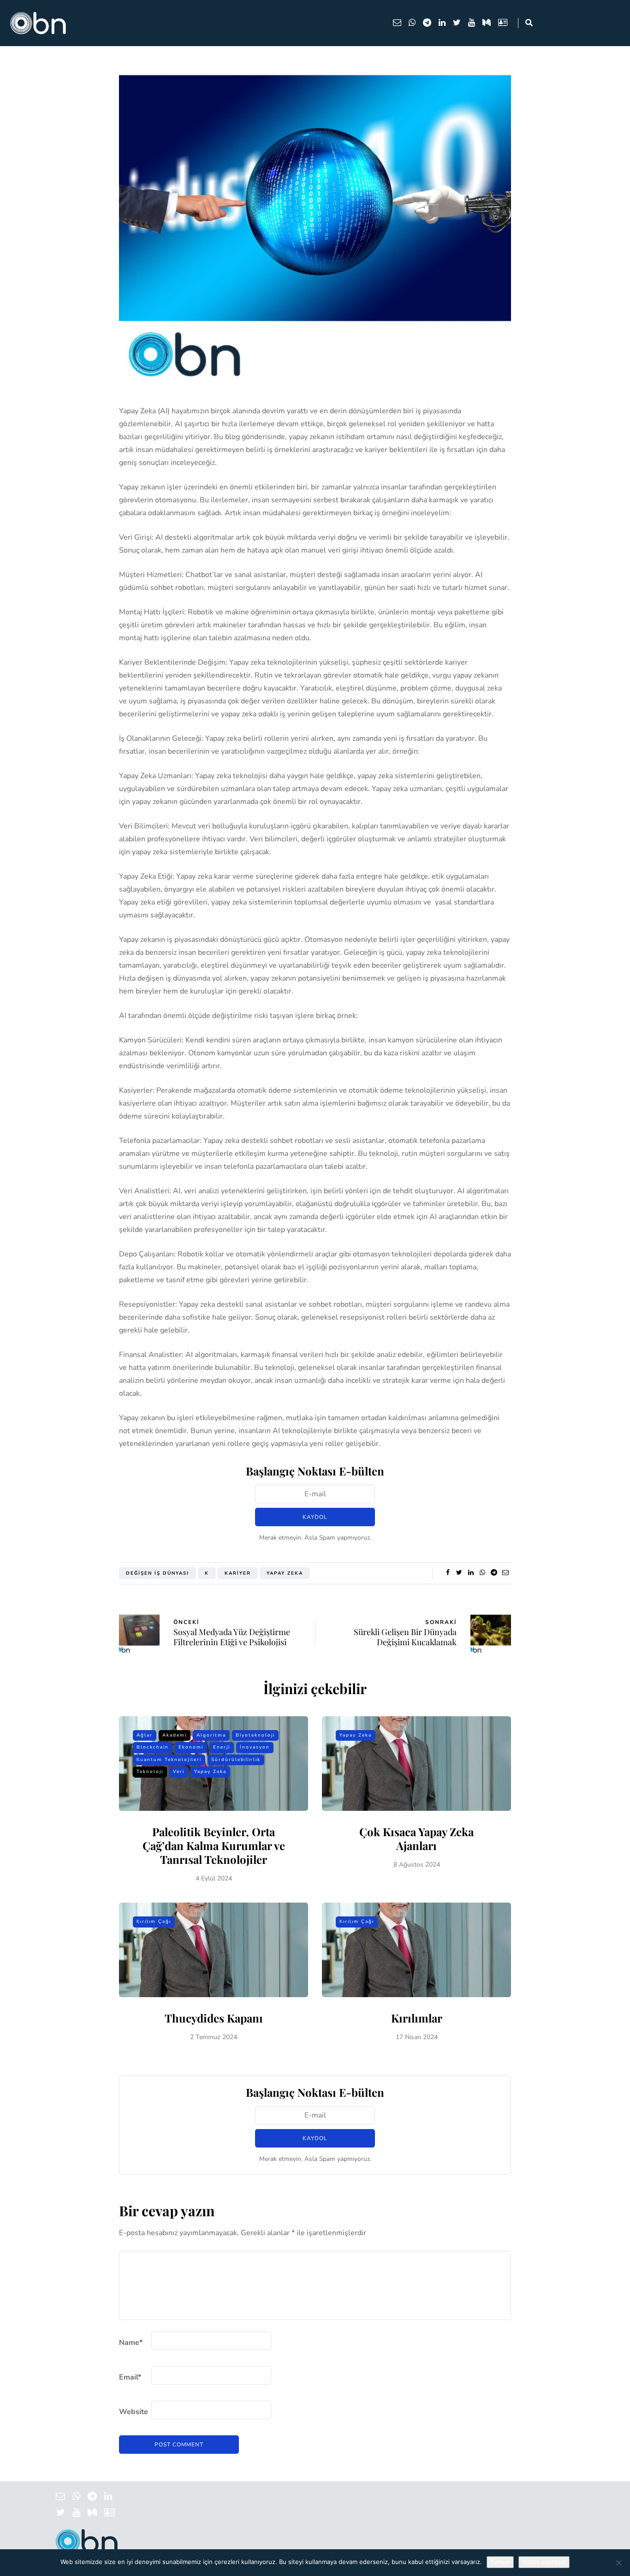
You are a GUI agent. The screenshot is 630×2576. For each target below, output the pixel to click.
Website (134, 2412)
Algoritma (211, 1735)
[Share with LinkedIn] (471, 1573)
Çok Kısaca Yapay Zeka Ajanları (416, 1838)
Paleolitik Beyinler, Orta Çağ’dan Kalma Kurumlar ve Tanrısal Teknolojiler (214, 1845)
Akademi (175, 1735)
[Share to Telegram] (494, 1573)
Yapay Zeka (285, 1573)
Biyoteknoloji (255, 1735)
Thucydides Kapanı (214, 2018)
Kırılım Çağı (154, 1922)
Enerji (222, 1747)
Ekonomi (191, 1747)
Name (131, 2343)
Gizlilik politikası (544, 2562)
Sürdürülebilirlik (236, 1760)
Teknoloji (150, 1772)
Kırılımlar (417, 2018)
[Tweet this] (459, 1573)
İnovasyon (255, 1747)
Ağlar (145, 1735)
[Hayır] (618, 2563)
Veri (179, 1772)
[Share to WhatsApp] (482, 1573)
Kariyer (238, 1573)
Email (130, 2377)
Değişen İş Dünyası (157, 1573)
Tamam (500, 2562)
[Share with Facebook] (448, 1573)
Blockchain (153, 1747)
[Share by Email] (505, 1573)
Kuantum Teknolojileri (169, 1760)
